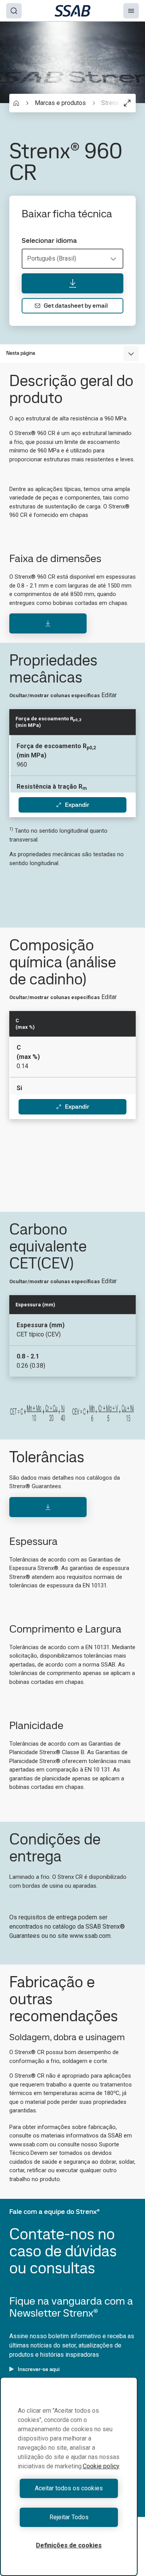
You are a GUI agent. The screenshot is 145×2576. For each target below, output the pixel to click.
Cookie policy (101, 2466)
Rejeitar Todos (69, 2517)
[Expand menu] (131, 354)
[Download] (48, 623)
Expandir (77, 805)
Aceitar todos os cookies (69, 2488)
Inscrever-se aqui (39, 2369)
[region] (69, 2476)
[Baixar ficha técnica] (72, 283)
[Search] (14, 11)
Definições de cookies (69, 2545)
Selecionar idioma (49, 240)
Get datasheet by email (76, 306)
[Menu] (131, 11)
